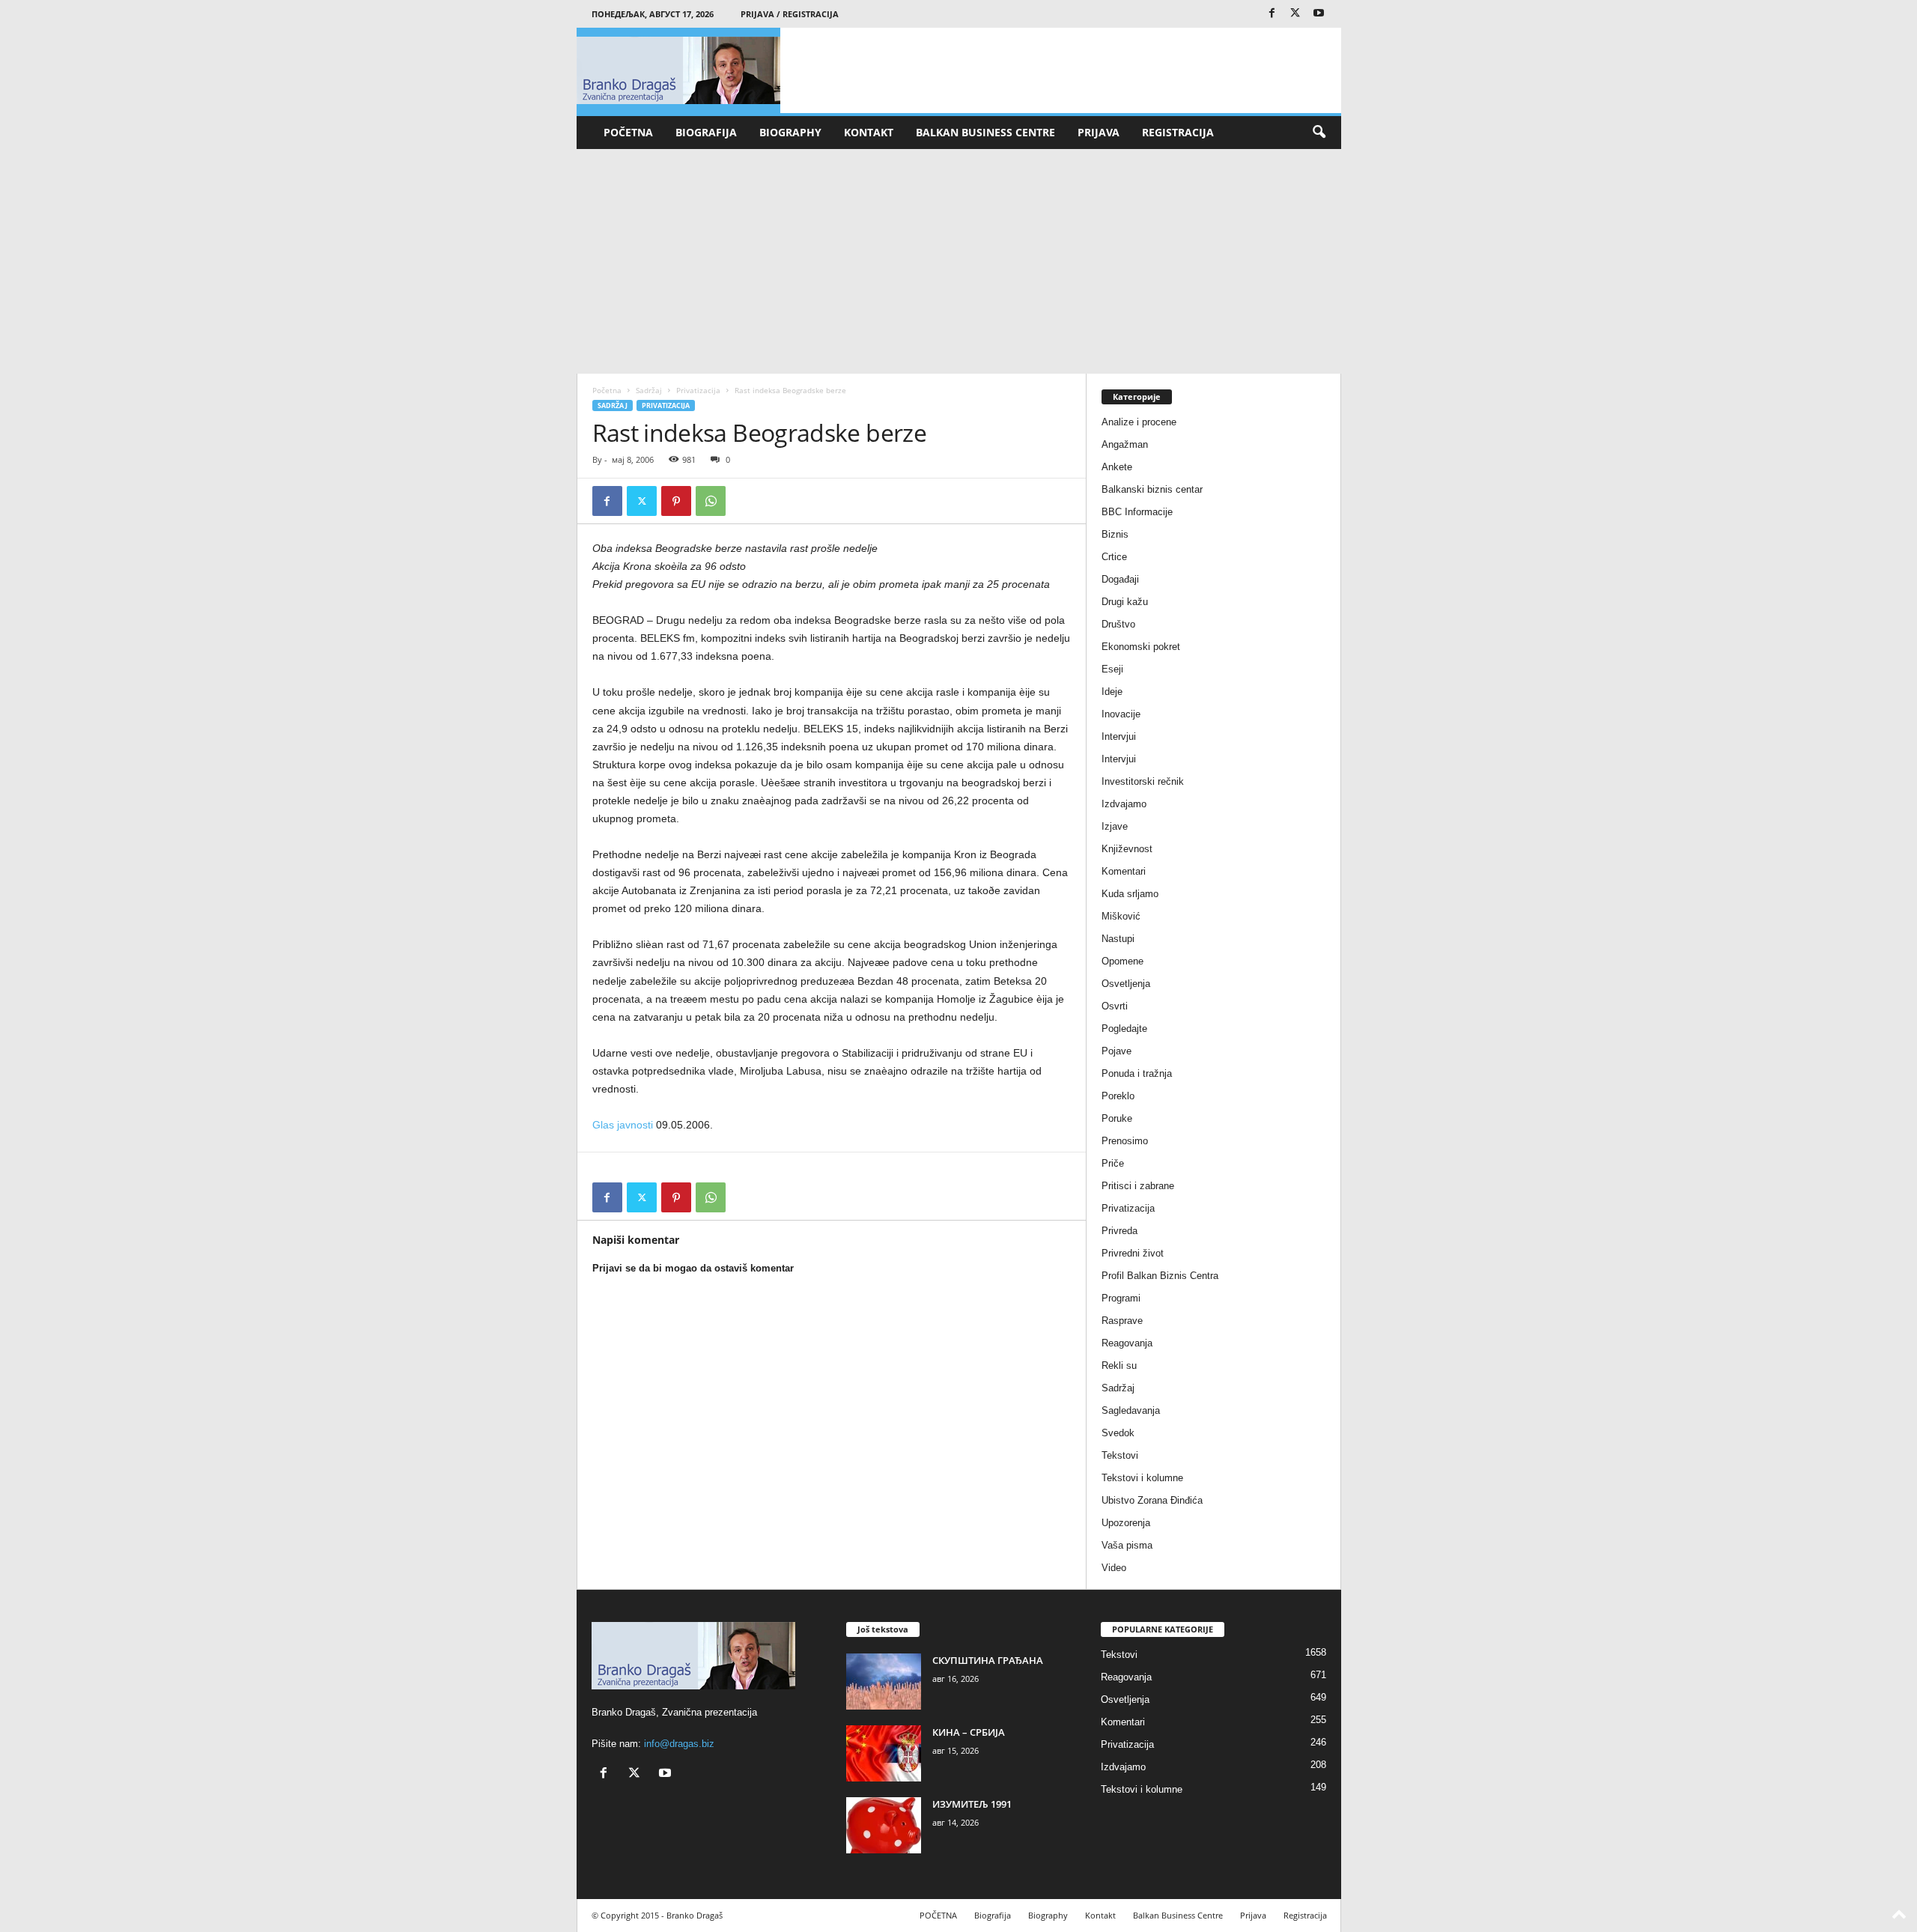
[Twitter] (1295, 14)
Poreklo (1118, 1096)
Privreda (1119, 1231)
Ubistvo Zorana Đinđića (1152, 1500)
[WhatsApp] (711, 501)
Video (1114, 1568)
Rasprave (1122, 1321)
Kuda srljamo (1130, 894)
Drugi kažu (1125, 602)
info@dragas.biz (679, 1744)
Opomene (1122, 961)
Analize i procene (1139, 422)
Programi (1121, 1298)
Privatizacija (698, 390)
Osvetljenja (1126, 984)
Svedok (1118, 1433)
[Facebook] (1272, 14)
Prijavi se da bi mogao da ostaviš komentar (693, 1268)
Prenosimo (1125, 1141)
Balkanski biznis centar (1152, 489)
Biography (790, 132)
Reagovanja (1127, 1343)
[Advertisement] (959, 261)
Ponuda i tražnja (1137, 1073)
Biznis (1115, 534)
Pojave (1117, 1051)
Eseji (1112, 669)
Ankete (1117, 467)
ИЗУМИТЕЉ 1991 (972, 1804)
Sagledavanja (1131, 1410)
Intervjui (1119, 736)
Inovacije (1121, 714)
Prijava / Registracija (790, 14)
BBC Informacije (1137, 512)
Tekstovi (1120, 1455)
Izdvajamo (1124, 804)
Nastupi (1118, 939)
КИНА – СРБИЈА (969, 1732)
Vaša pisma (1127, 1545)
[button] (1319, 133)
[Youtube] (1319, 14)
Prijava (1099, 132)
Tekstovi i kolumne (1142, 1478)
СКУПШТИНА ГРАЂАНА (988, 1660)
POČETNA (628, 132)
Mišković (1121, 916)
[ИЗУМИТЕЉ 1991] (884, 1825)
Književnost (1127, 849)
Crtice (1114, 557)
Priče (1113, 1163)
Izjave (1115, 826)
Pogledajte (1124, 1029)
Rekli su (1119, 1366)
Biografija (706, 132)
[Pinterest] (676, 501)
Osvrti (1115, 1006)
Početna (607, 390)
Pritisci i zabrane (1138, 1186)
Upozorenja (1126, 1523)
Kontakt (869, 132)
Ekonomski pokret (1141, 647)
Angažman (1125, 444)
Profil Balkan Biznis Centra (1160, 1276)
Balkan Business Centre (985, 132)
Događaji (1120, 579)
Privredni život (1133, 1253)
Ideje (1112, 692)
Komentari (1124, 871)
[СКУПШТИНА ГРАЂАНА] (884, 1682)
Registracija (1178, 132)
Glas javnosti (623, 1125)
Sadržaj (649, 390)
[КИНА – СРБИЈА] (884, 1753)
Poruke (1117, 1118)
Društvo (1118, 624)
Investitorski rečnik (1143, 781)
